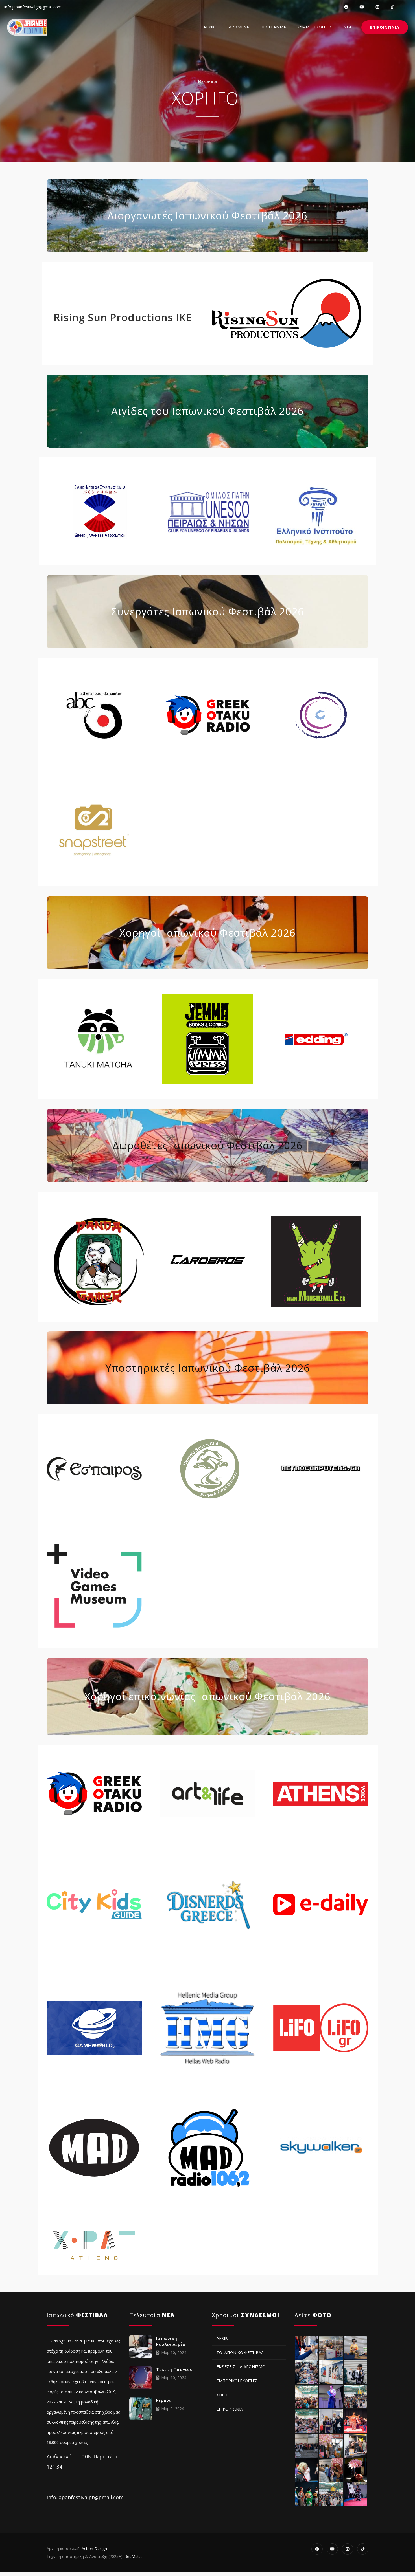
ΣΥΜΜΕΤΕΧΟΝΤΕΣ (315, 27)
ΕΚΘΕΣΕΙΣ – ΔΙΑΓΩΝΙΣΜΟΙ (242, 2367)
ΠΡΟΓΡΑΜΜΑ (273, 27)
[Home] (27, 27)
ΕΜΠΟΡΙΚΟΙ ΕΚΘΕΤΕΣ (237, 2381)
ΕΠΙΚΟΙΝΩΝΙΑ (385, 27)
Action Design (94, 2549)
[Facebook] (346, 7)
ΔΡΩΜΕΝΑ (239, 27)
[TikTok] (392, 7)
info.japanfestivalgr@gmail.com (33, 7)
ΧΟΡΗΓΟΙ (225, 2395)
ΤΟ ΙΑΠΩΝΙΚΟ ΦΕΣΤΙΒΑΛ (240, 2352)
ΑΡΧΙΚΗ (210, 27)
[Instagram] (377, 7)
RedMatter (134, 2556)
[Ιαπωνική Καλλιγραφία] (141, 2347)
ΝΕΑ (348, 27)
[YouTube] (362, 7)
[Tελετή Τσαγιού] (141, 2378)
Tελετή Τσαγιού (174, 2369)
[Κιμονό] (141, 2409)
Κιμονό (164, 2400)
